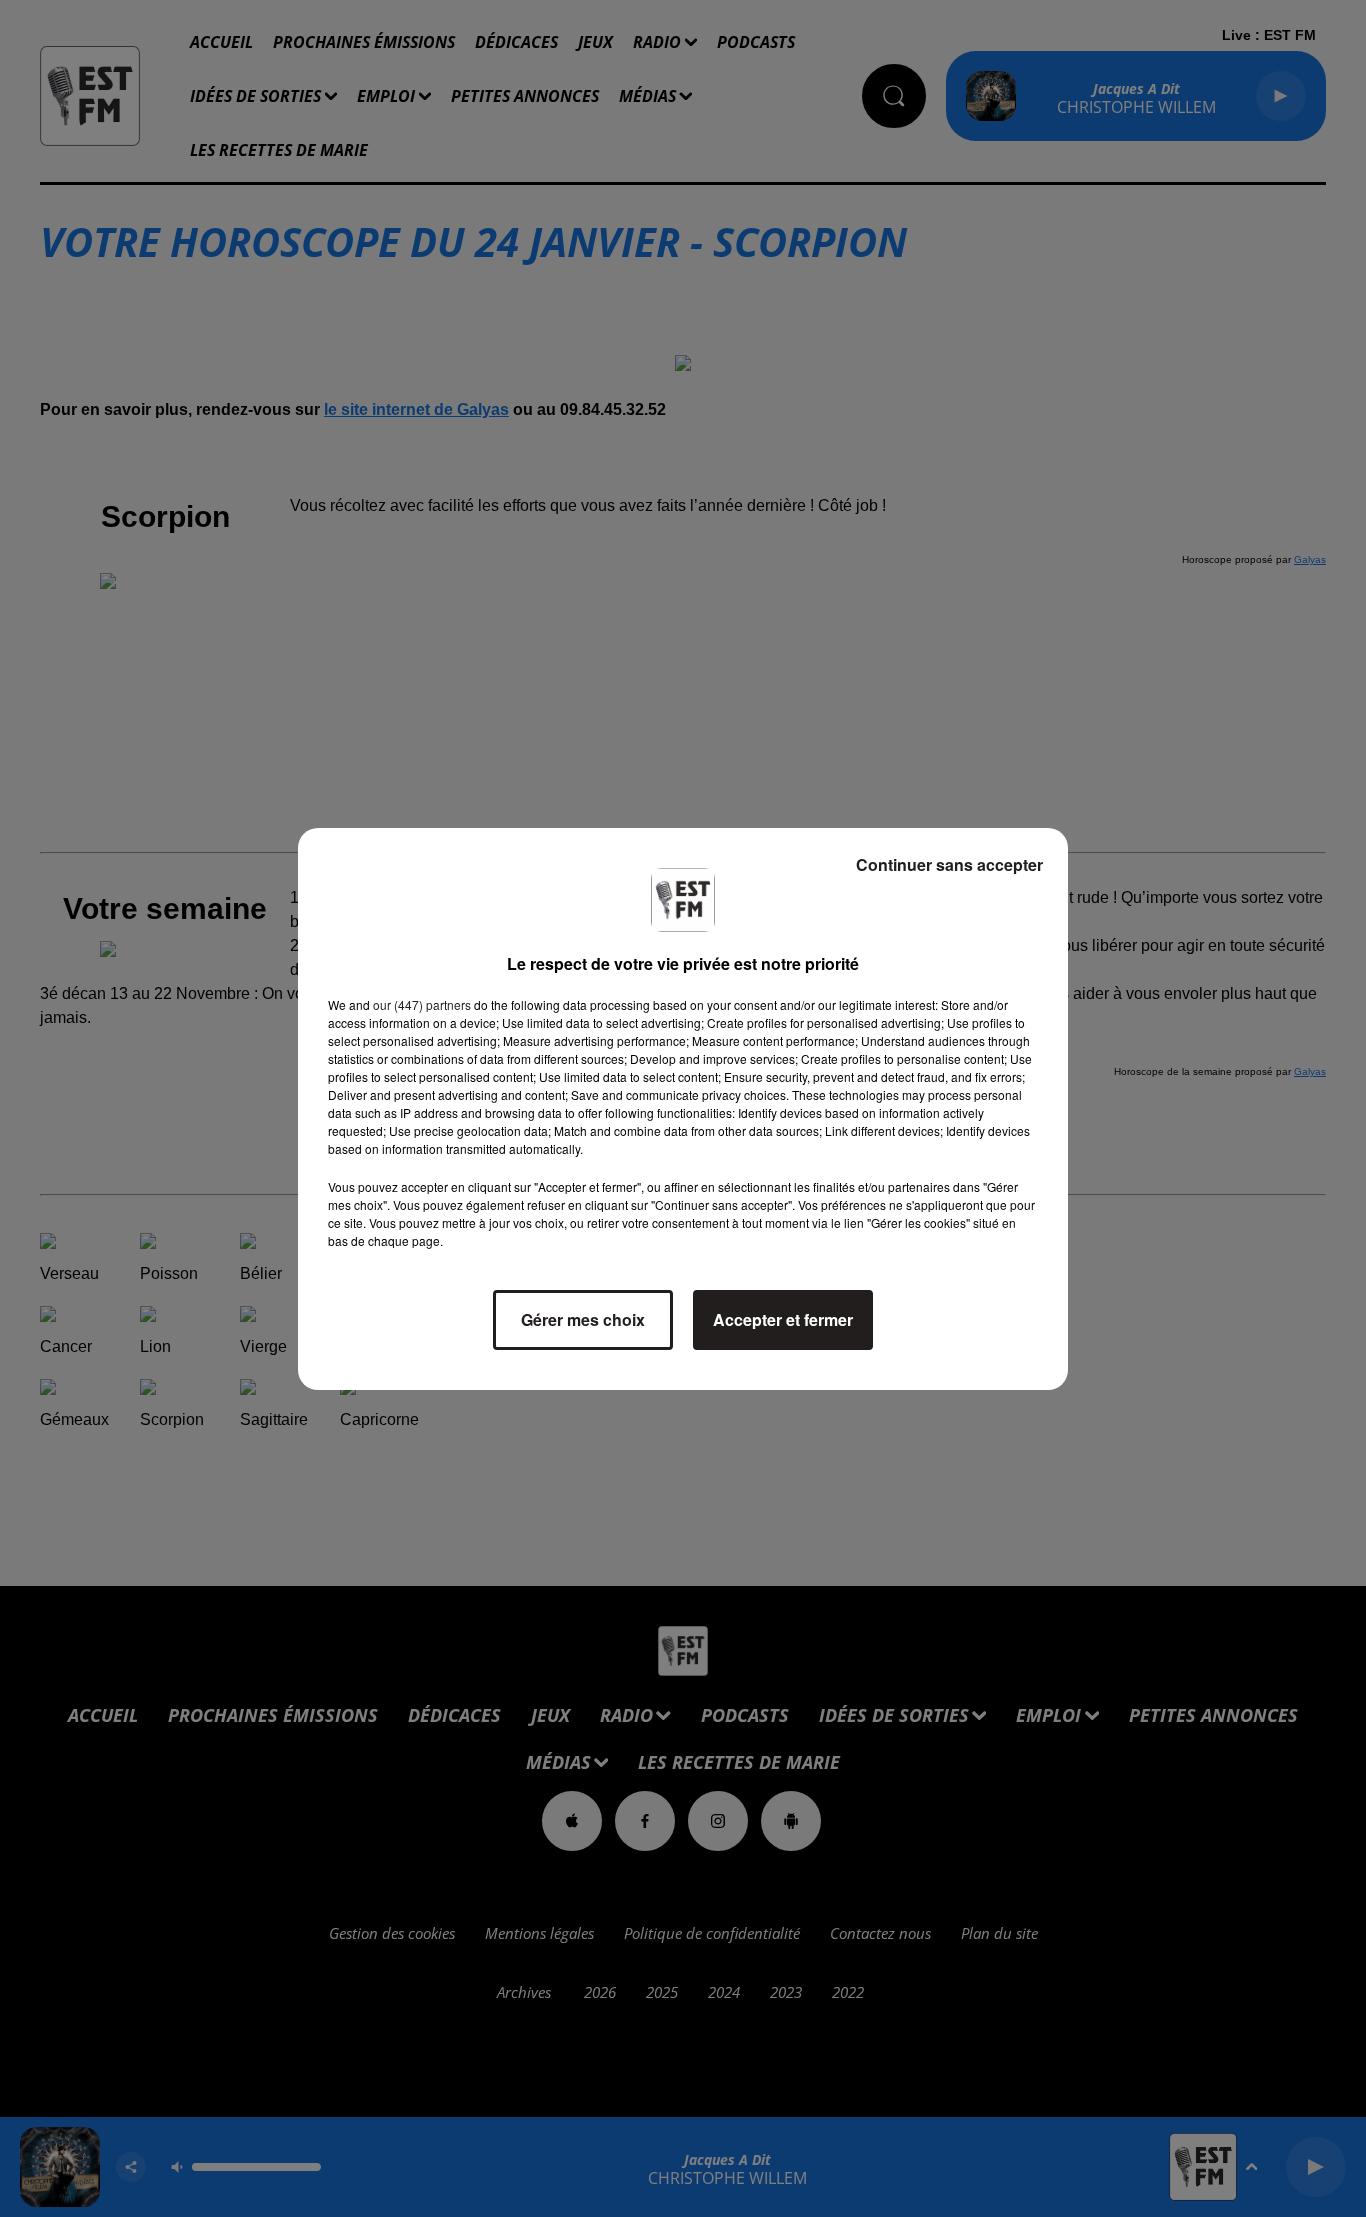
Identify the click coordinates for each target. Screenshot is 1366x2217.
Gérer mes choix (583, 1319)
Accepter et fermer (783, 1319)
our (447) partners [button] (422, 1004)
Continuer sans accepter (949, 864)
